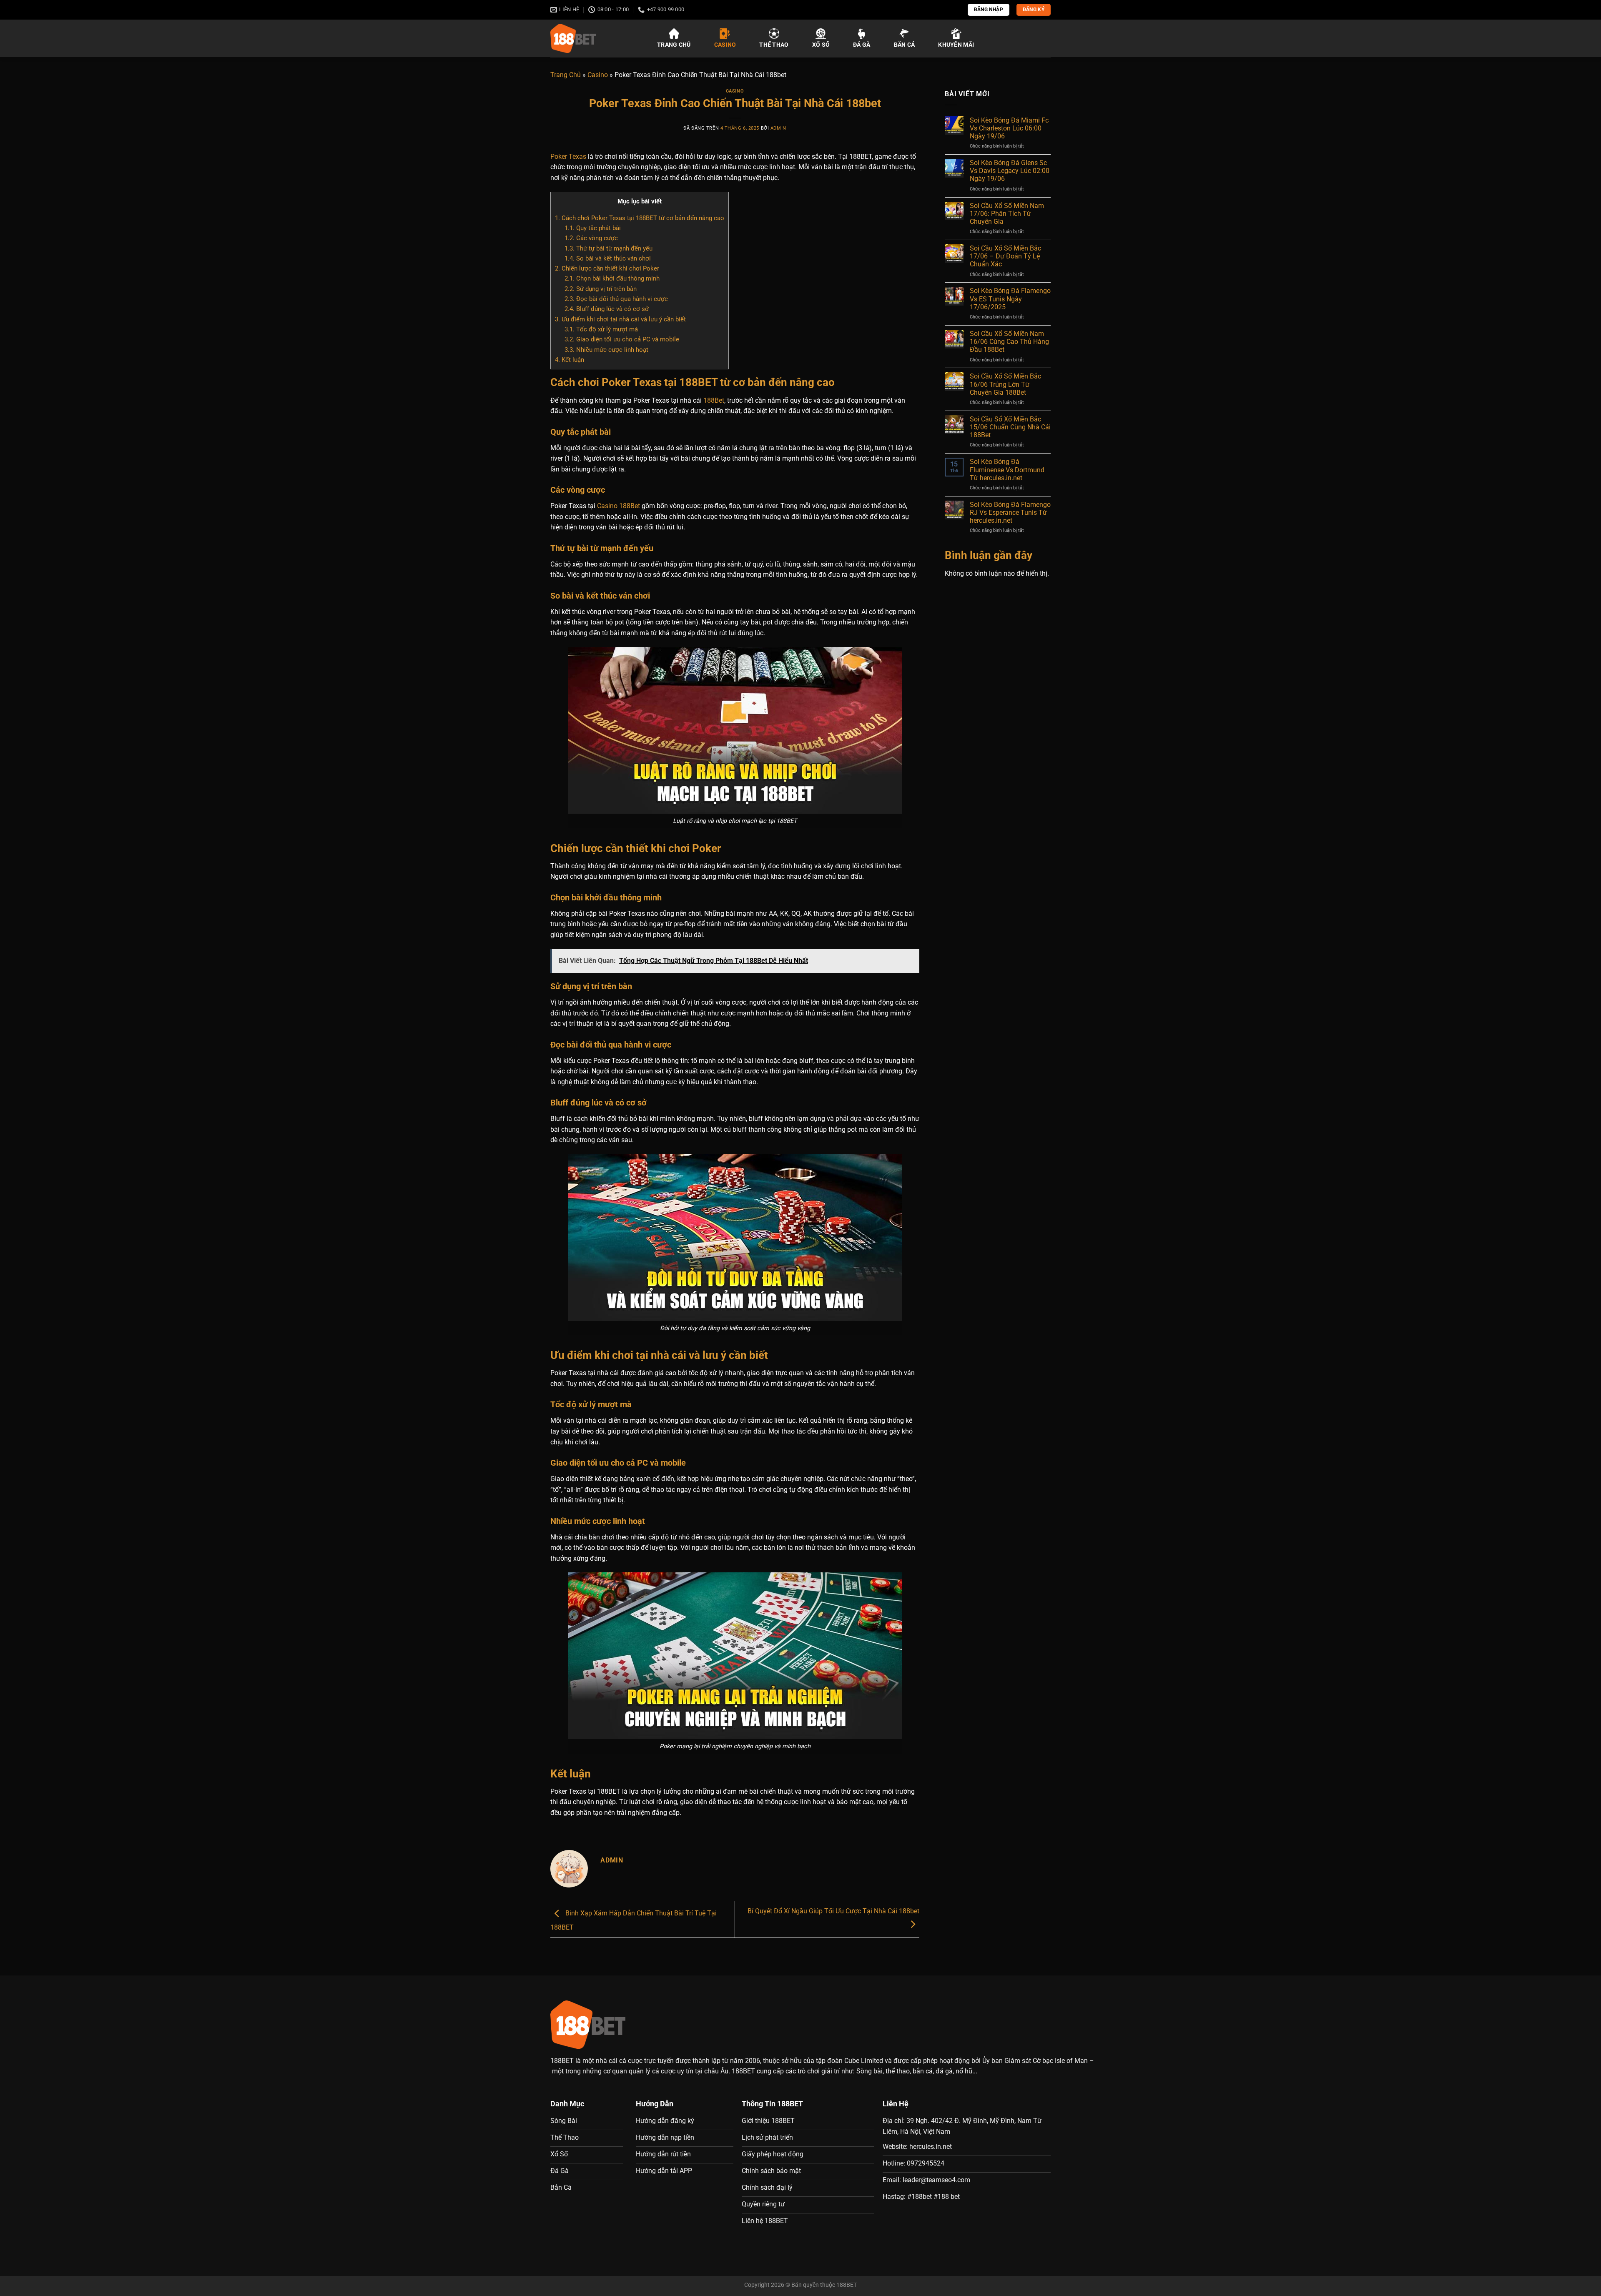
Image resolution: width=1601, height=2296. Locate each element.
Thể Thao (774, 45)
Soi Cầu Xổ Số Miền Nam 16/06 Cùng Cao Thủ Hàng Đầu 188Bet (1009, 342)
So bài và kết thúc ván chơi (608, 258)
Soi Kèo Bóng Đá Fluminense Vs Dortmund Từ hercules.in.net (1007, 470)
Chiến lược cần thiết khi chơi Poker (607, 268)
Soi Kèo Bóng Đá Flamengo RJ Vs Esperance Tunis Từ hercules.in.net (1010, 513)
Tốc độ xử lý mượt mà (601, 329)
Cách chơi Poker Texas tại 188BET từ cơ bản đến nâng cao (640, 218)
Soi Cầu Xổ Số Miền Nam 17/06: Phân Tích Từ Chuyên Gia (1007, 214)
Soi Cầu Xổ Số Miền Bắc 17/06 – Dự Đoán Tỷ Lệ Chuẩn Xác (1005, 256)
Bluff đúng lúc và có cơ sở (607, 309)
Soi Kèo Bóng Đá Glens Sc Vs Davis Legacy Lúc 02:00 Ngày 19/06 (1010, 171)
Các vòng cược (591, 238)
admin (778, 128)
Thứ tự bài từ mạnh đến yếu (609, 248)
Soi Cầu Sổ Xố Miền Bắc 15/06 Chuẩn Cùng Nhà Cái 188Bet (1010, 427)
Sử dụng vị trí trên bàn (601, 289)
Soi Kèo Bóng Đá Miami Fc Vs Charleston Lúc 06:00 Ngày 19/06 (1009, 128)
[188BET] (594, 38)
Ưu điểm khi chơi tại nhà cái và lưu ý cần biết (620, 319)
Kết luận (570, 360)
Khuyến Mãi (956, 45)
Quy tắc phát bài (593, 228)
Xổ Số (821, 45)
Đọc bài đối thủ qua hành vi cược (616, 299)
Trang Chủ (674, 45)
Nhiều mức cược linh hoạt (606, 350)
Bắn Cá (905, 45)
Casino (725, 45)
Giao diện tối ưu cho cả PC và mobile (622, 339)
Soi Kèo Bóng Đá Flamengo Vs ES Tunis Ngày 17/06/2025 (1010, 299)
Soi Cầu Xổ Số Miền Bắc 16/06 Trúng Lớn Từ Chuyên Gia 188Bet (1005, 384)
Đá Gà (862, 45)
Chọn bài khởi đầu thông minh (612, 278)
